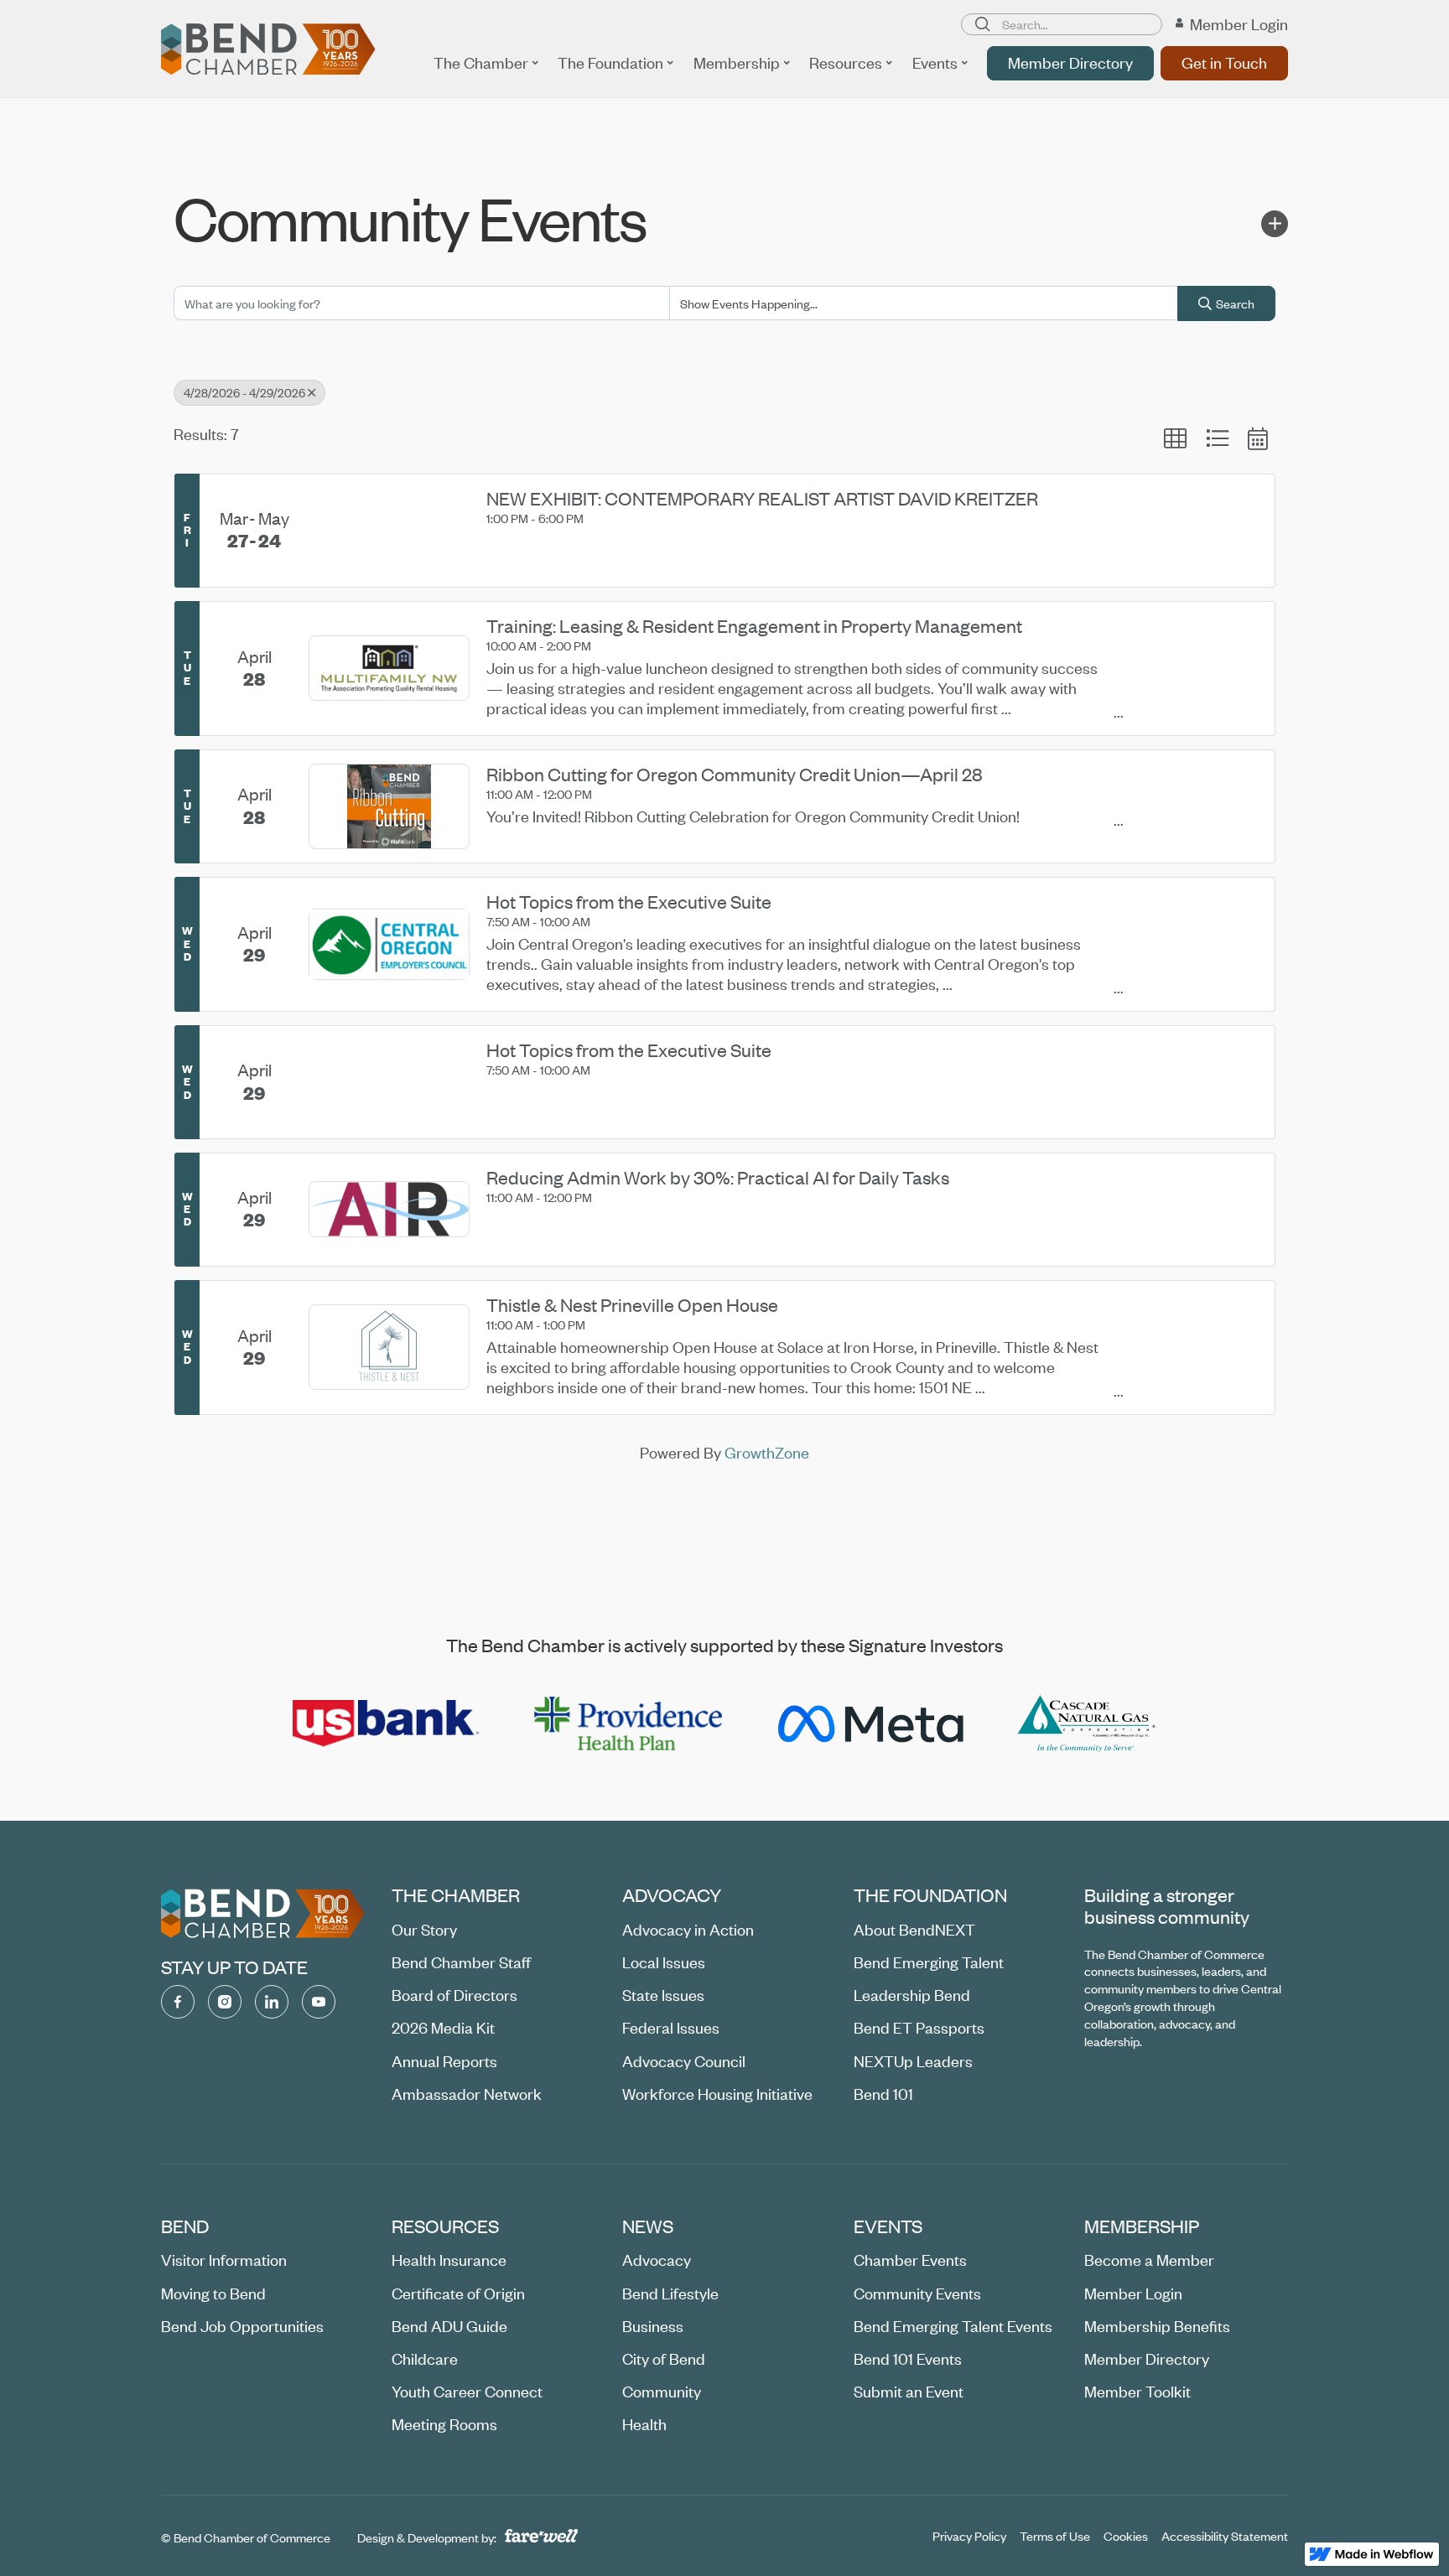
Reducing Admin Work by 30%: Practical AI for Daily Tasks (718, 1178)
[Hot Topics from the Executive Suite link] (389, 1082)
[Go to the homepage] (263, 1914)
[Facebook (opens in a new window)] (178, 2002)
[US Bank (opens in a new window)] (387, 1723)
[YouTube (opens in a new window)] (319, 2002)
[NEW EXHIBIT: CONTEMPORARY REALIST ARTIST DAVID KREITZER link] (389, 531)
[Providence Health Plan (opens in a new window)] (628, 1723)
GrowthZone (767, 1452)
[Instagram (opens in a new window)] (225, 2002)
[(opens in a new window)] (1372, 2554)
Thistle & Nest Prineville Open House (632, 1305)
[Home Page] (268, 49)
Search (1235, 303)
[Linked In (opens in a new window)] (272, 2002)
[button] (486, 63)
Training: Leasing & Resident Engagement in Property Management (754, 626)
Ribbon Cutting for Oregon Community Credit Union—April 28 (735, 775)
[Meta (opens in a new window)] (870, 1724)
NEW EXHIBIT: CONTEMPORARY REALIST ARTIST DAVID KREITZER (762, 499)
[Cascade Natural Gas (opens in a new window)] (1087, 1723)
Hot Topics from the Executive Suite (629, 902)
